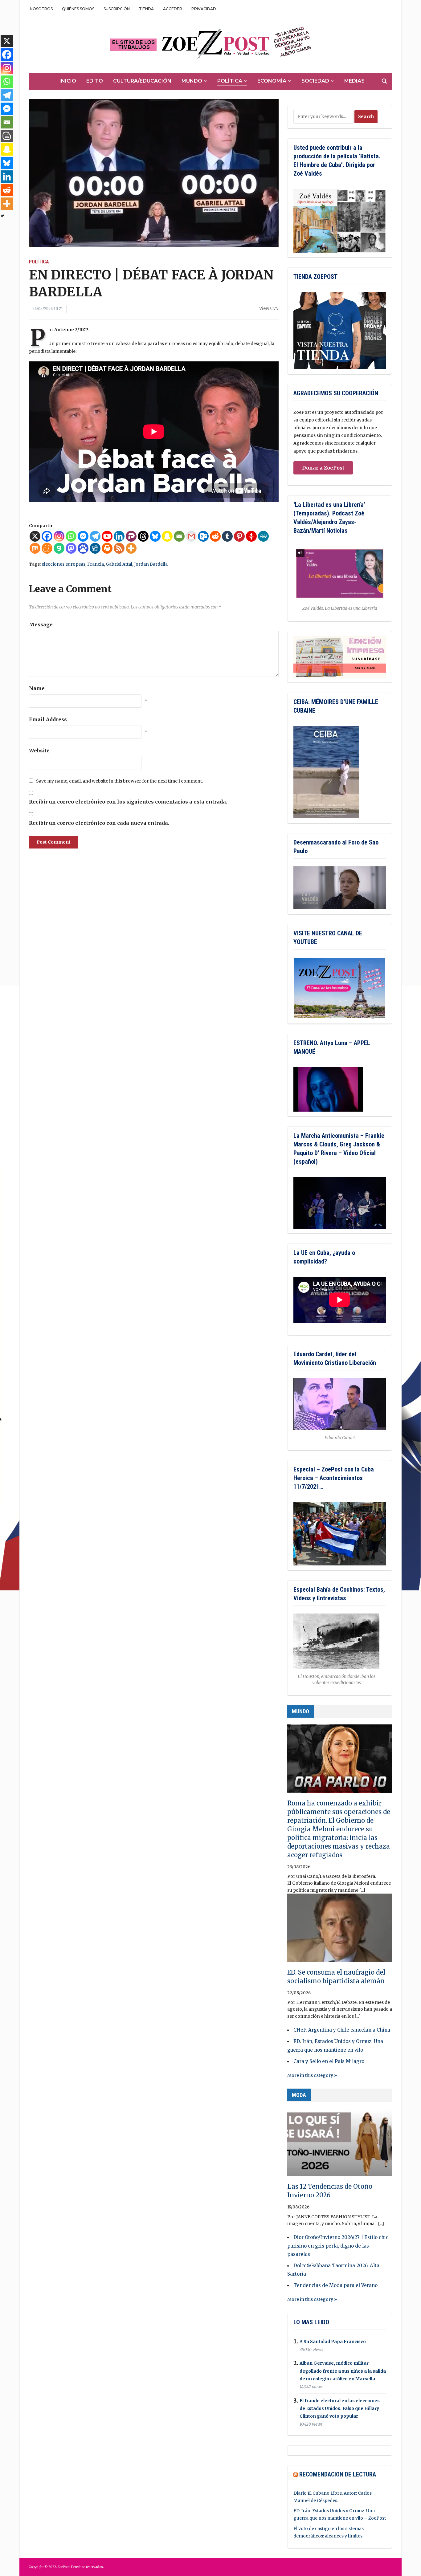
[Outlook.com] (203, 536)
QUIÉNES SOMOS (78, 9)
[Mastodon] (71, 548)
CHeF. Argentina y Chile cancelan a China (342, 2030)
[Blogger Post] (7, 136)
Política (230, 81)
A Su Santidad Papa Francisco (333, 2342)
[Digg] (95, 548)
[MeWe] (263, 536)
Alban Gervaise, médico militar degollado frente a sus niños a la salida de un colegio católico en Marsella (343, 2371)
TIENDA (146, 9)
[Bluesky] (155, 536)
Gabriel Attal (119, 564)
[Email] (179, 536)
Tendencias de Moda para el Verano (335, 2285)
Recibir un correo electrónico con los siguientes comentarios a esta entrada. (128, 802)
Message (41, 625)
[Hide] (2, 216)
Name (37, 688)
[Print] (107, 548)
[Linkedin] (119, 536)
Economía (272, 81)
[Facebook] (47, 536)
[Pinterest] (239, 536)
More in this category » (312, 2075)
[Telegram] (95, 536)
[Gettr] (251, 536)
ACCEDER (173, 9)
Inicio (68, 81)
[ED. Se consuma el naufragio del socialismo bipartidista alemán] (340, 1931)
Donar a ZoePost (323, 468)
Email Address (48, 719)
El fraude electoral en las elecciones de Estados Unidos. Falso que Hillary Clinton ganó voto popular (340, 2408)
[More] (131, 548)
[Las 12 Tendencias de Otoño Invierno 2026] (340, 2145)
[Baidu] (83, 548)
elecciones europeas (63, 564)
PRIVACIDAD (204, 9)
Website (39, 751)
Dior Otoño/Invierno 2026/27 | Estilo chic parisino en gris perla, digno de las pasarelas (338, 2246)
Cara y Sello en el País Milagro (329, 2061)
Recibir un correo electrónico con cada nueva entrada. (99, 823)
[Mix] (35, 548)
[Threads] (143, 536)
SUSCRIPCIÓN (117, 9)
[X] (35, 536)
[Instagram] (59, 536)
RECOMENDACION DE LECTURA (338, 2474)
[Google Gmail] (191, 536)
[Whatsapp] (71, 536)
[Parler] (131, 536)
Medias (354, 81)
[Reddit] (215, 536)
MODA (299, 2095)
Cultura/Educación (142, 81)
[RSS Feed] (119, 548)
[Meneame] (47, 548)
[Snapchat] (167, 536)
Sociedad (315, 81)
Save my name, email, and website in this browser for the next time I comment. (119, 781)
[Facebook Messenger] (83, 536)
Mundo (192, 81)
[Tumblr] (227, 536)
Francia (96, 564)
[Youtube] (107, 536)
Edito (95, 81)
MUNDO (300, 1711)
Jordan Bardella (151, 564)
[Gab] (59, 548)
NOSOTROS (41, 9)
